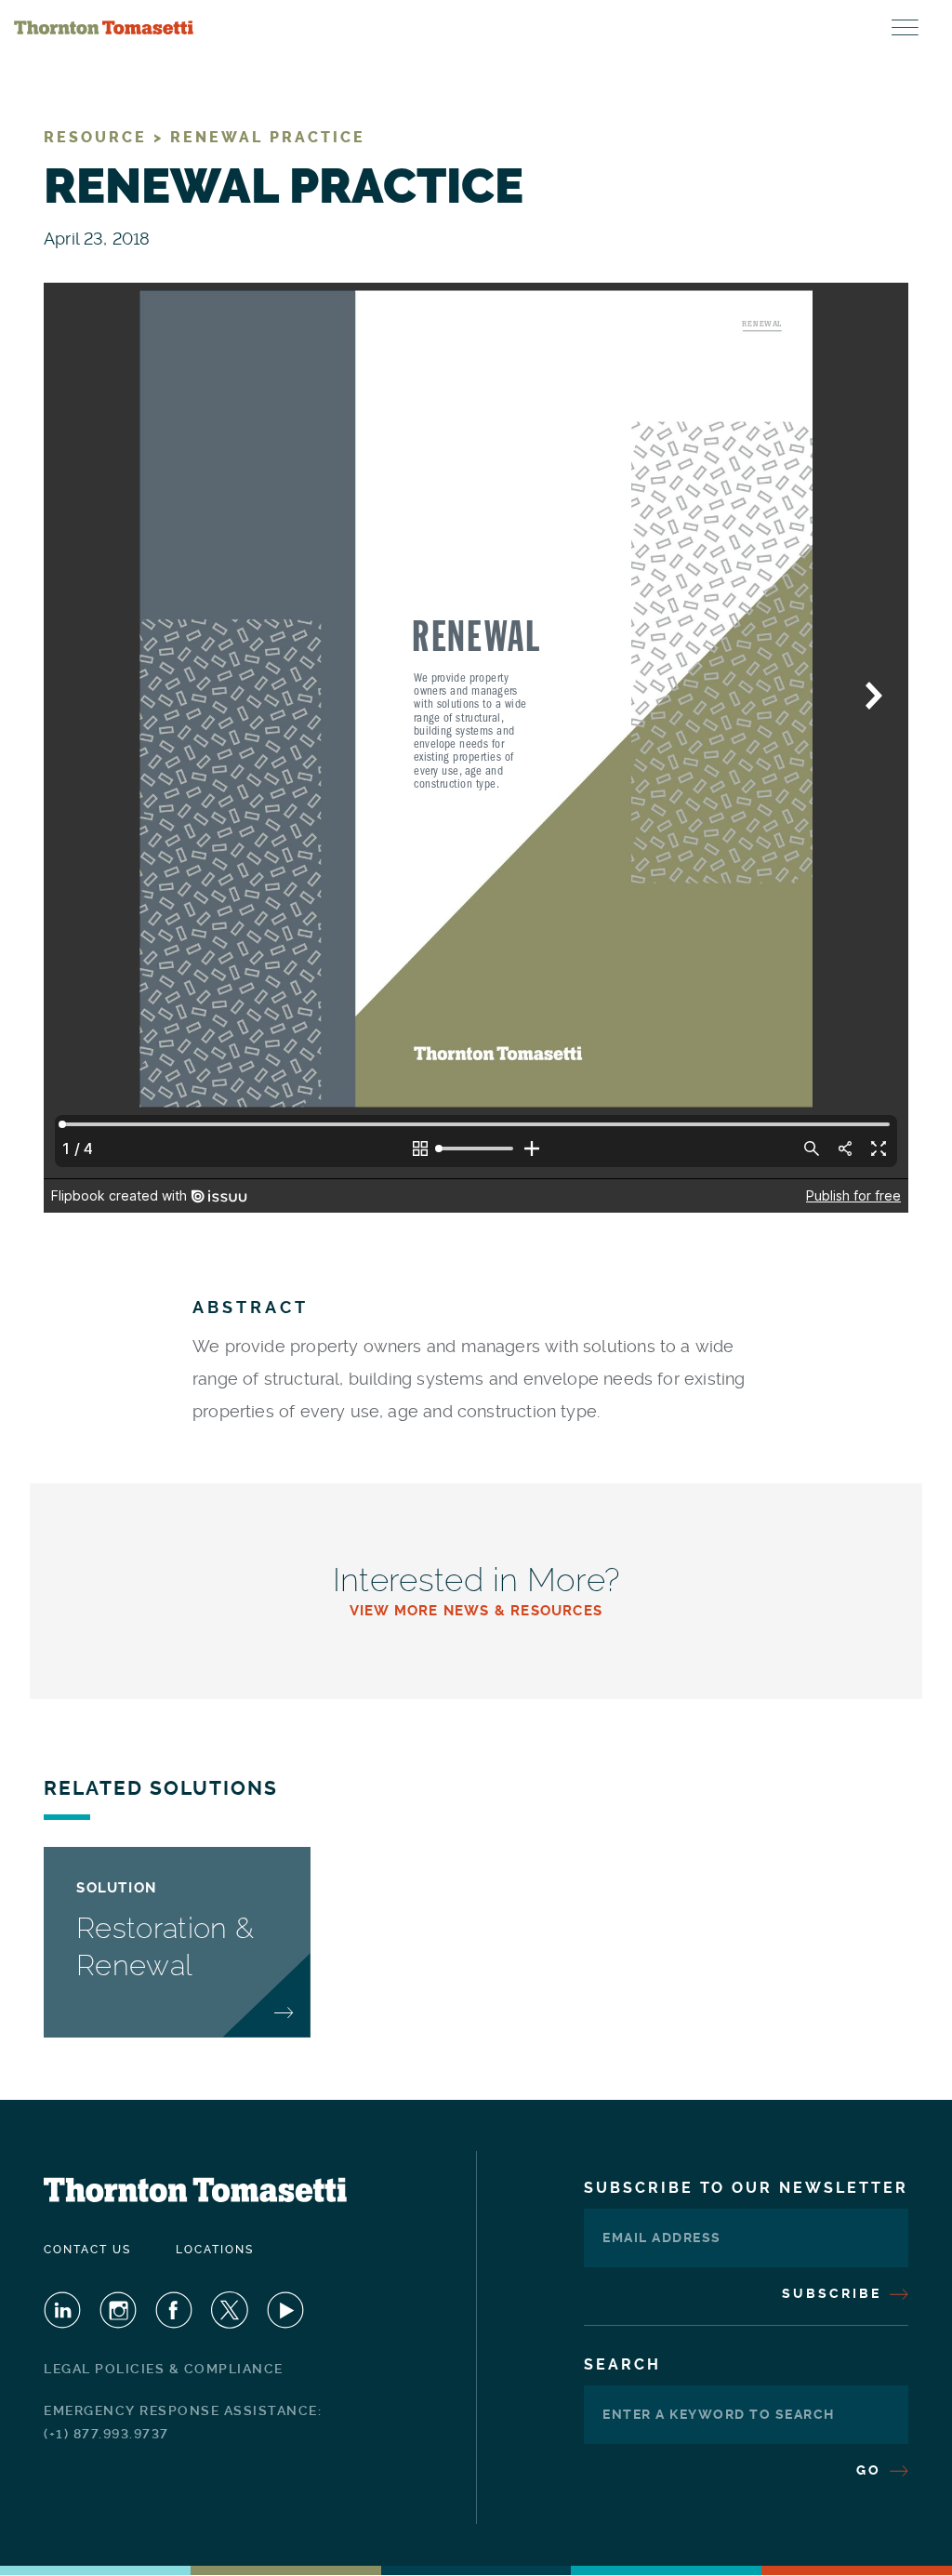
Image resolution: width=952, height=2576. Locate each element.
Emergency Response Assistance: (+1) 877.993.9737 (183, 2422)
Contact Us (87, 2250)
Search (622, 2364)
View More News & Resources (476, 1611)
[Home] (104, 28)
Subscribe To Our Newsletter (746, 2188)
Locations (215, 2250)
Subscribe (834, 2293)
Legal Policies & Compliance (164, 2369)
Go (872, 2470)
